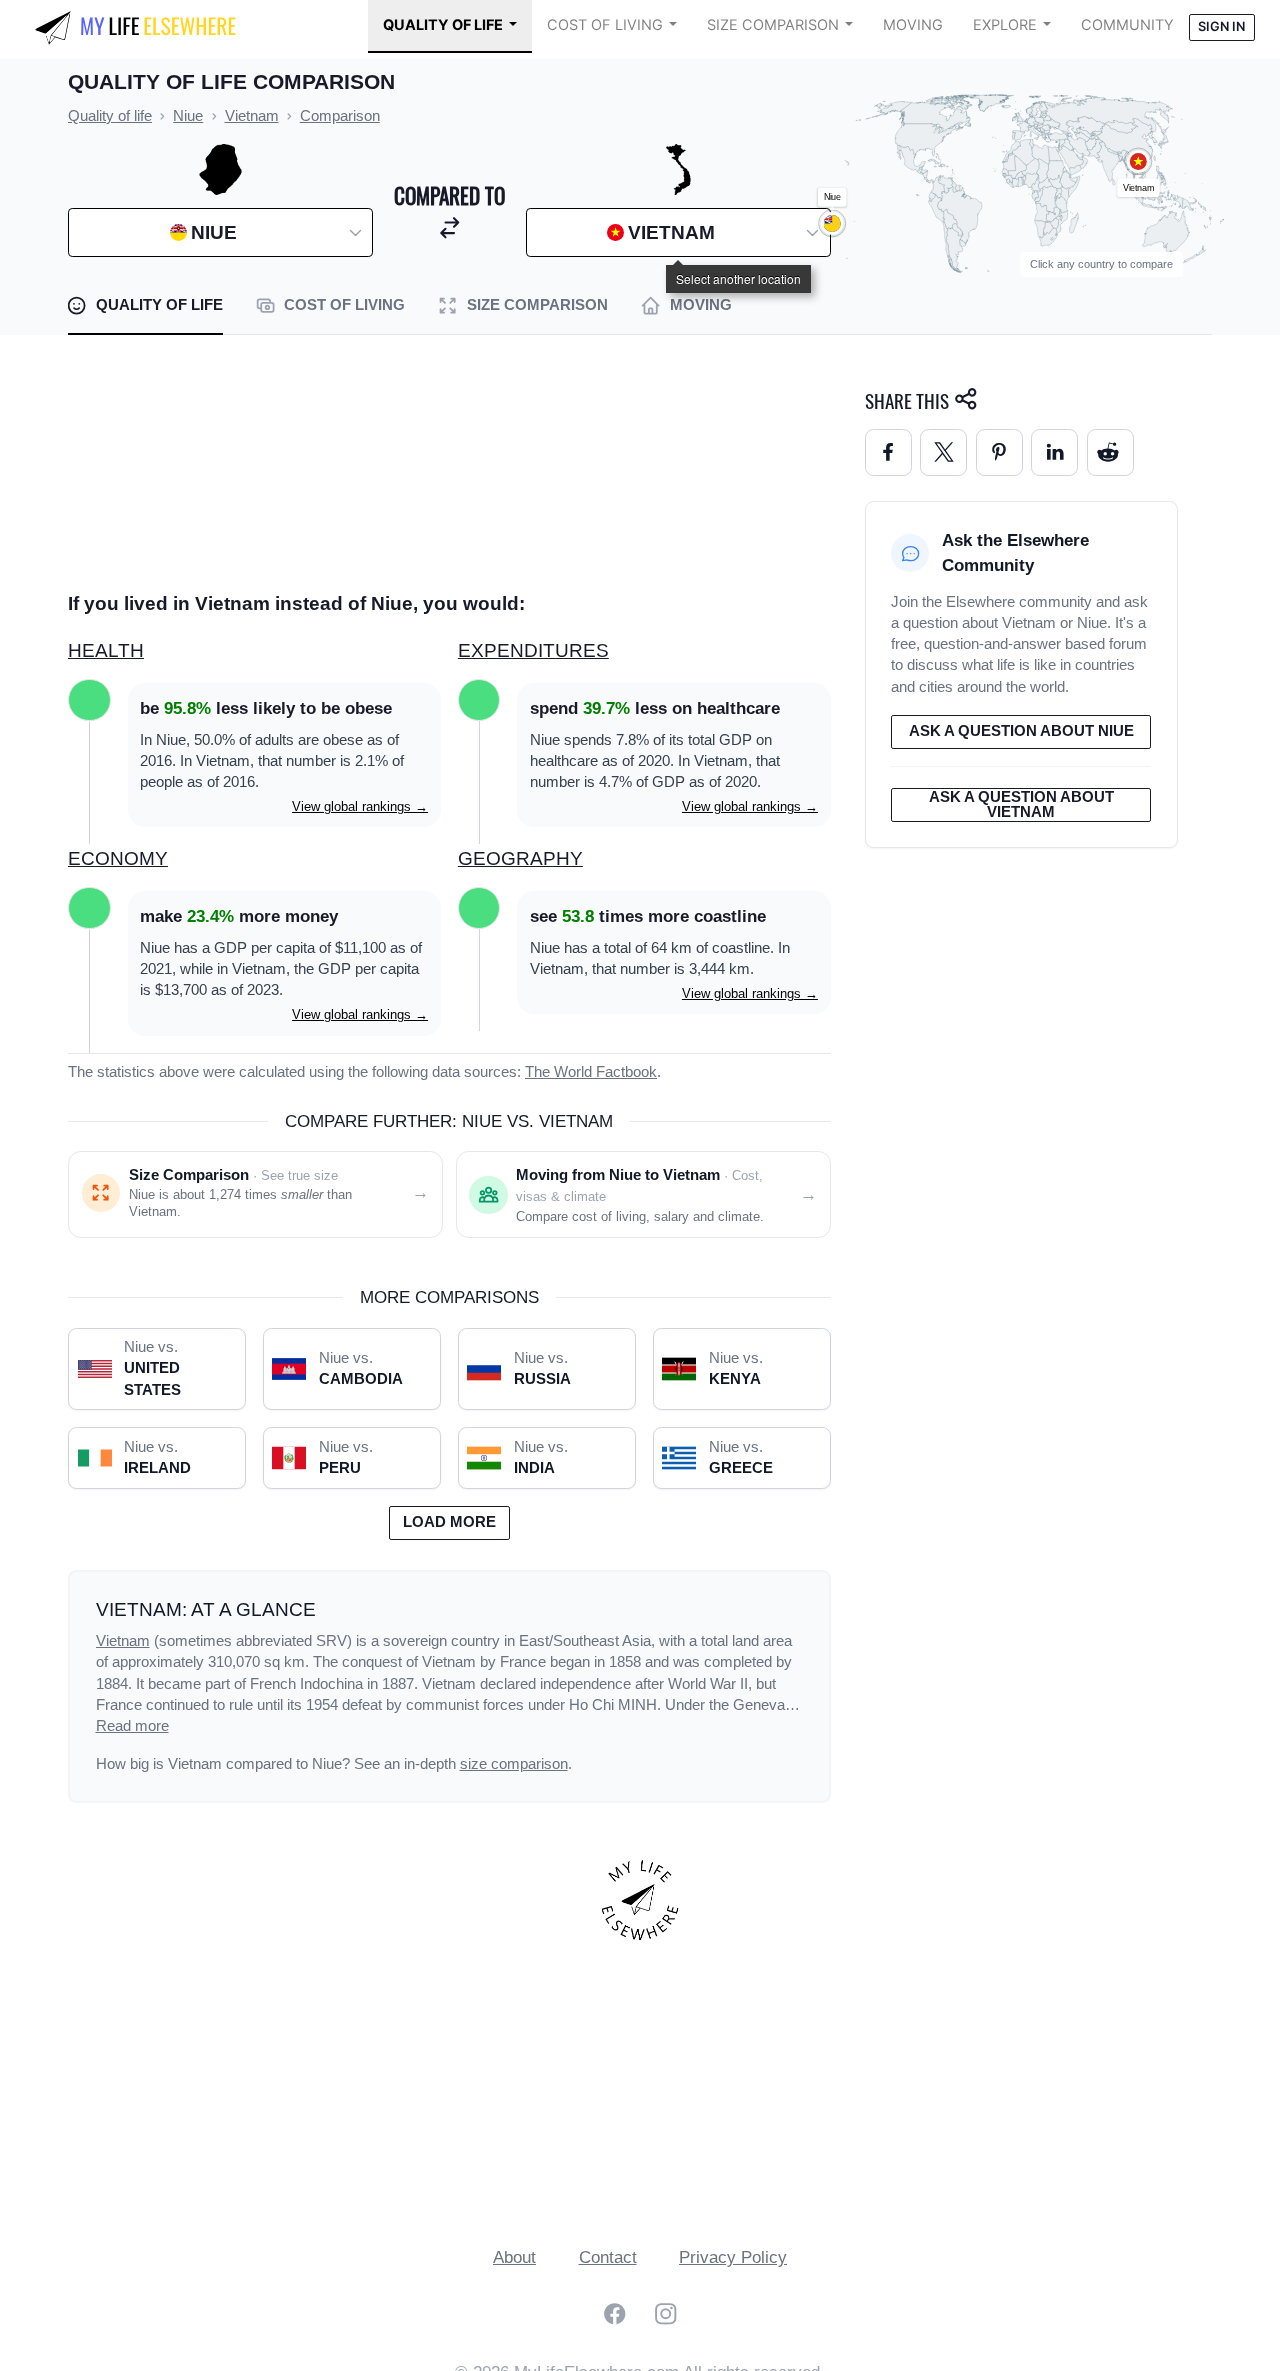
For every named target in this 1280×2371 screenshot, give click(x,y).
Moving (913, 25)
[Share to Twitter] (943, 452)
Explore (1005, 25)
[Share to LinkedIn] (1054, 452)
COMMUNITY (1127, 25)
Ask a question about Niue (1021, 731)
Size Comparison (773, 25)
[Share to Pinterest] (999, 452)
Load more (449, 1522)
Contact (608, 2257)
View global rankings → (360, 806)
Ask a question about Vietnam (1021, 804)
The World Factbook (591, 1072)
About (514, 2257)
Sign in (1221, 26)
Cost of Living (605, 25)
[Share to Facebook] (888, 452)
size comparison (514, 1764)
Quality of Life (443, 25)
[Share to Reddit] (1110, 452)
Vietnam (123, 1641)
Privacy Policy (733, 2257)
